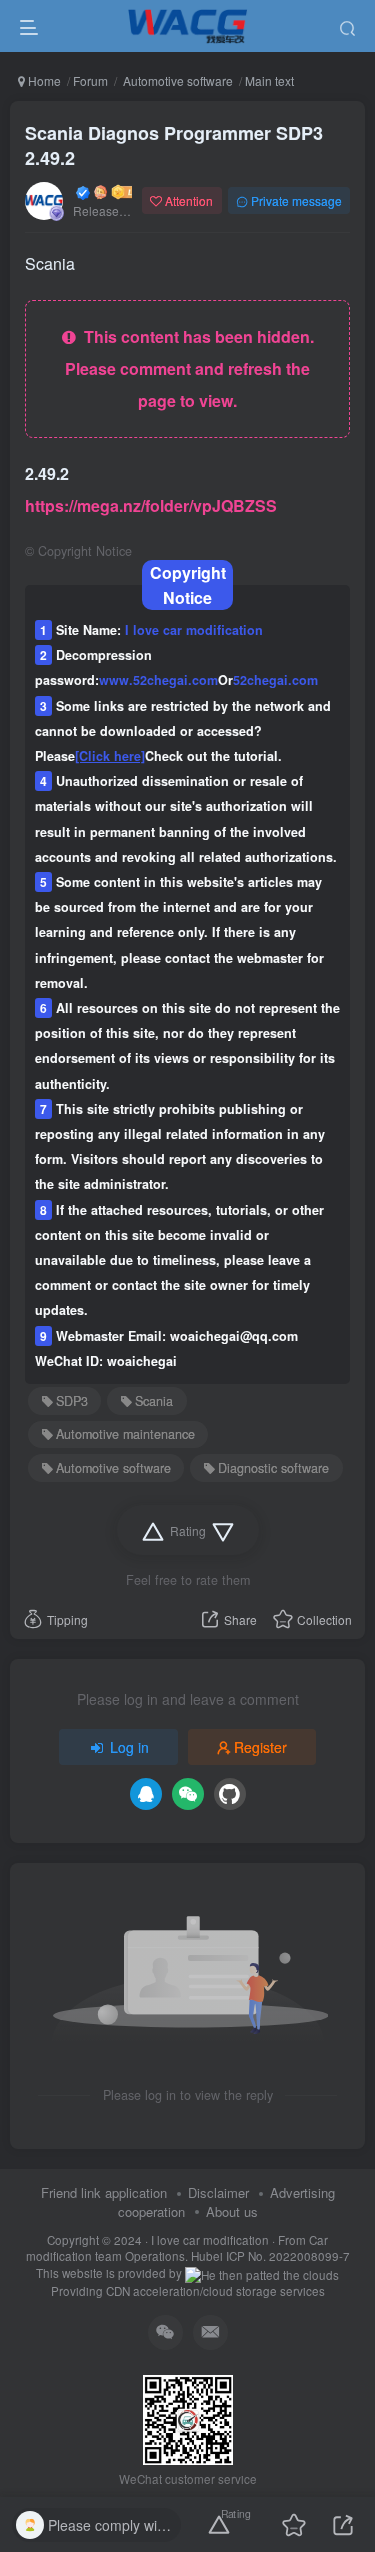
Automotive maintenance (125, 1434)
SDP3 (72, 1401)
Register (260, 1747)
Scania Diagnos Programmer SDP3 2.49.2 (174, 145)
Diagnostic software (273, 1468)
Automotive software (176, 80)
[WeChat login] (188, 1794)
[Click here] (110, 756)
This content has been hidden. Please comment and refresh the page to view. (189, 368)
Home (43, 80)
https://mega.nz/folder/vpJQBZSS (151, 505)
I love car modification (210, 2240)
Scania (154, 1401)
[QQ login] (146, 1794)
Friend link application (104, 2192)
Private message (296, 200)
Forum (90, 80)
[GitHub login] (230, 1794)
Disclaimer (218, 2192)
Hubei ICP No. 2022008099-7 (270, 2256)
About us (232, 2211)
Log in (129, 1747)
